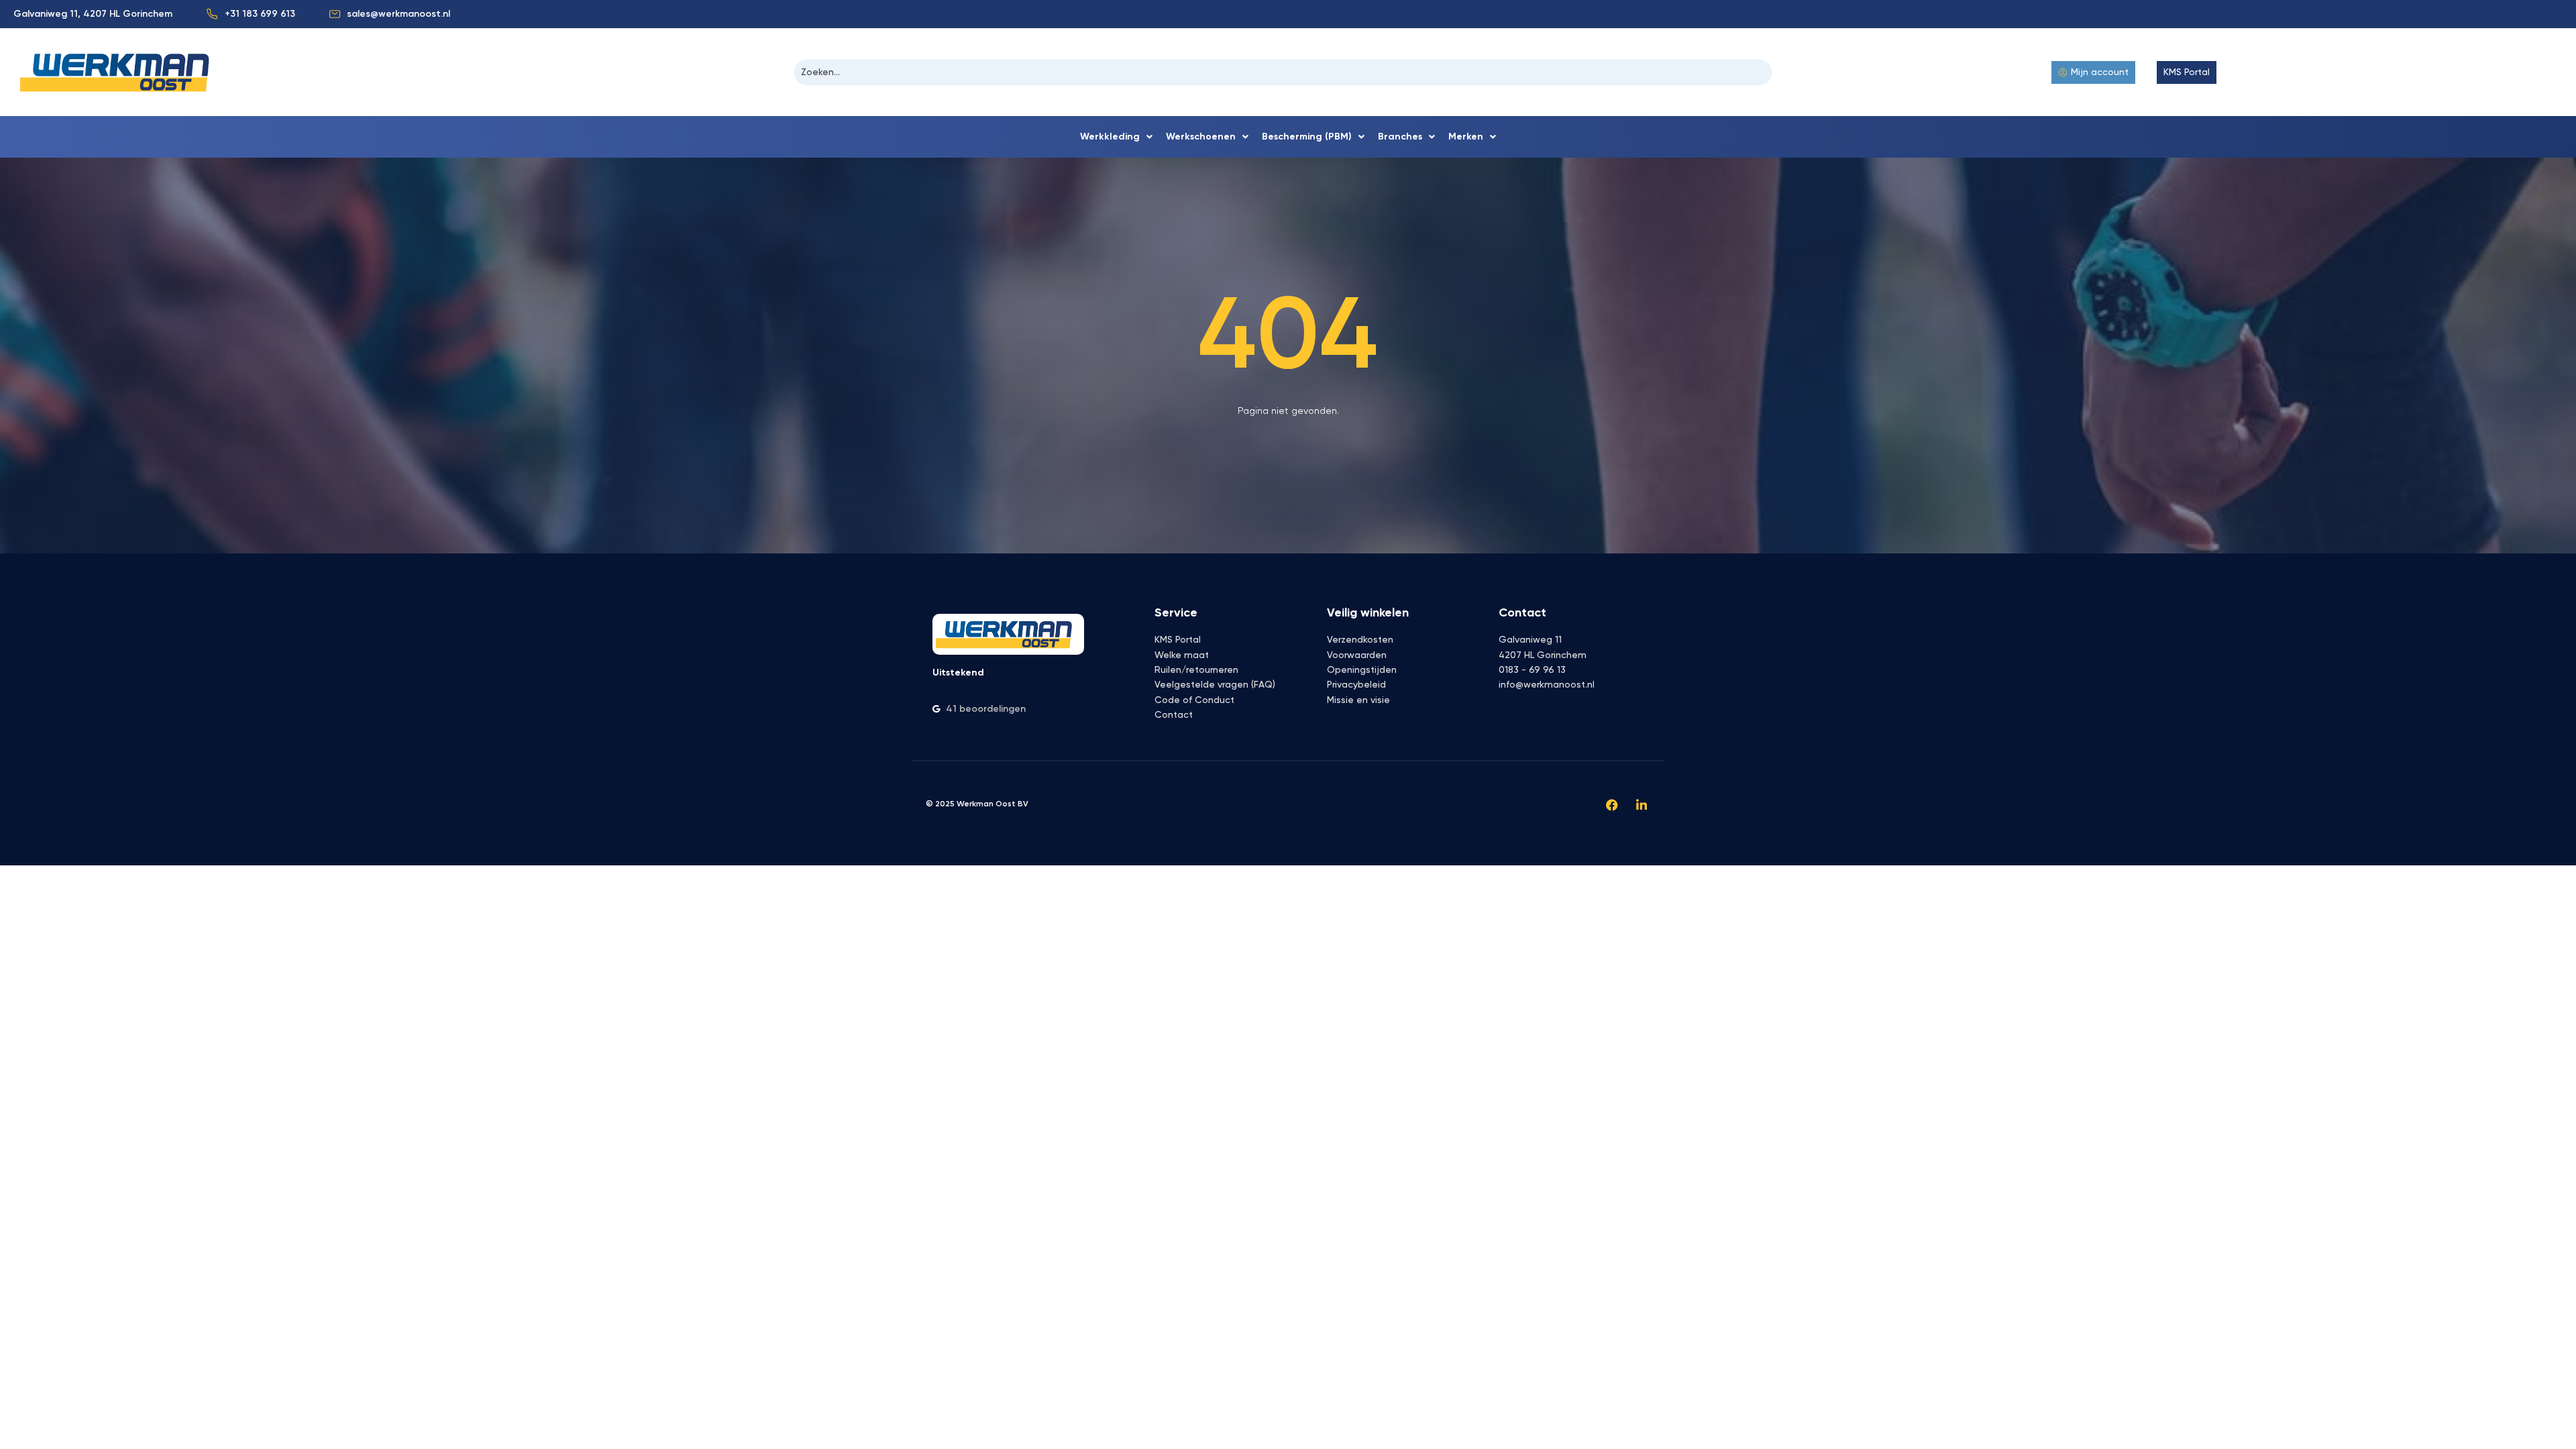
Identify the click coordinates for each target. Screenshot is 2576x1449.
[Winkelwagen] (2248, 72)
